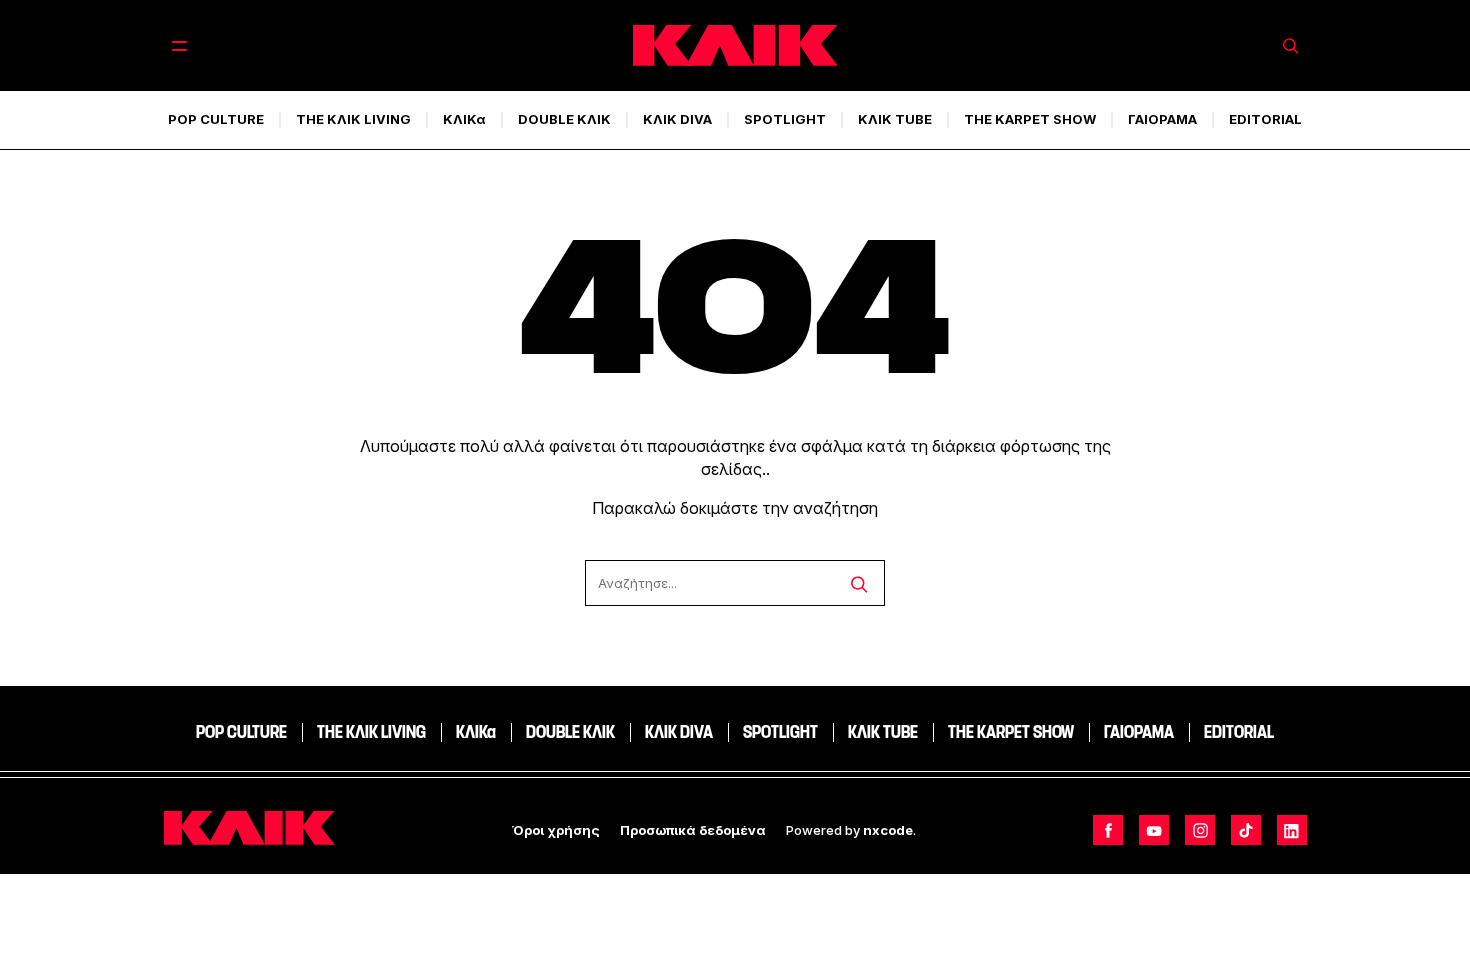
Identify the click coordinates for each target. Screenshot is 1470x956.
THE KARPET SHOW (1030, 119)
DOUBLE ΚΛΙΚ (564, 119)
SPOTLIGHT (785, 119)
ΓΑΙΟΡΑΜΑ (1162, 119)
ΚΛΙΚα (464, 119)
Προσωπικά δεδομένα (693, 830)
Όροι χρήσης (556, 830)
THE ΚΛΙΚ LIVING (353, 119)
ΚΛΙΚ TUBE (895, 119)
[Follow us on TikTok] (1246, 830)
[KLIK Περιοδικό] (735, 45)
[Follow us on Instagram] (1200, 830)
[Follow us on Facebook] (1108, 830)
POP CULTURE (216, 119)
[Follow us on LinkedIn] (1292, 830)
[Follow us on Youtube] (1154, 830)
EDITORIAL (1265, 119)
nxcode (888, 830)
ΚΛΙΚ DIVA (677, 119)
